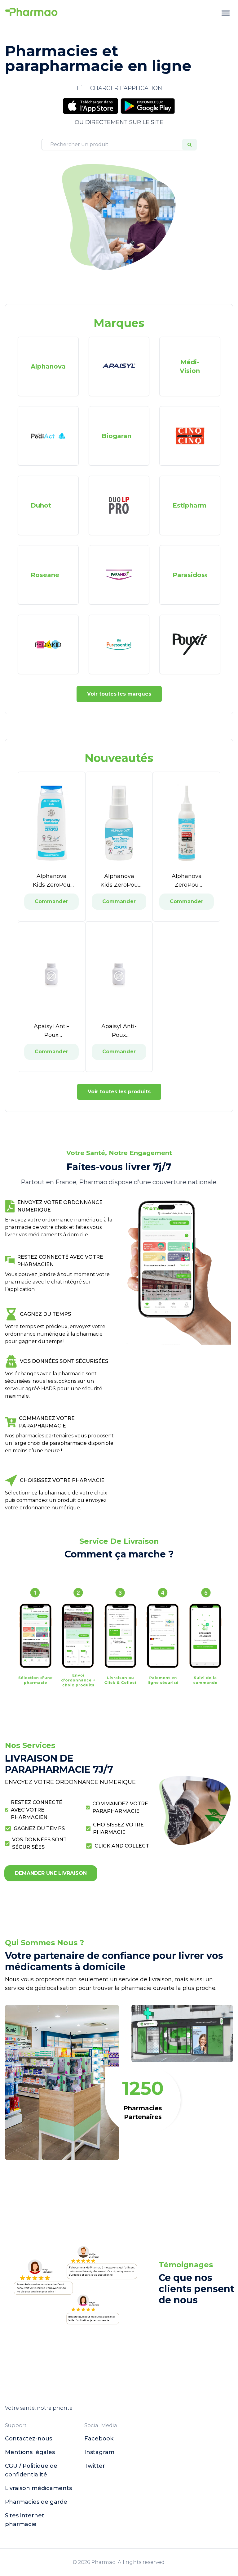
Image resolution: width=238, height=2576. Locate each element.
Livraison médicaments (38, 2488)
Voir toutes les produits (119, 1092)
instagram (99, 2452)
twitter (95, 2466)
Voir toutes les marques (119, 694)
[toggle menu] (226, 13)
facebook (99, 2439)
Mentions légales (30, 2452)
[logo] (31, 13)
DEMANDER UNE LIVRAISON (51, 1873)
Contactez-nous (29, 2439)
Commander (51, 901)
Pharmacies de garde (36, 2502)
